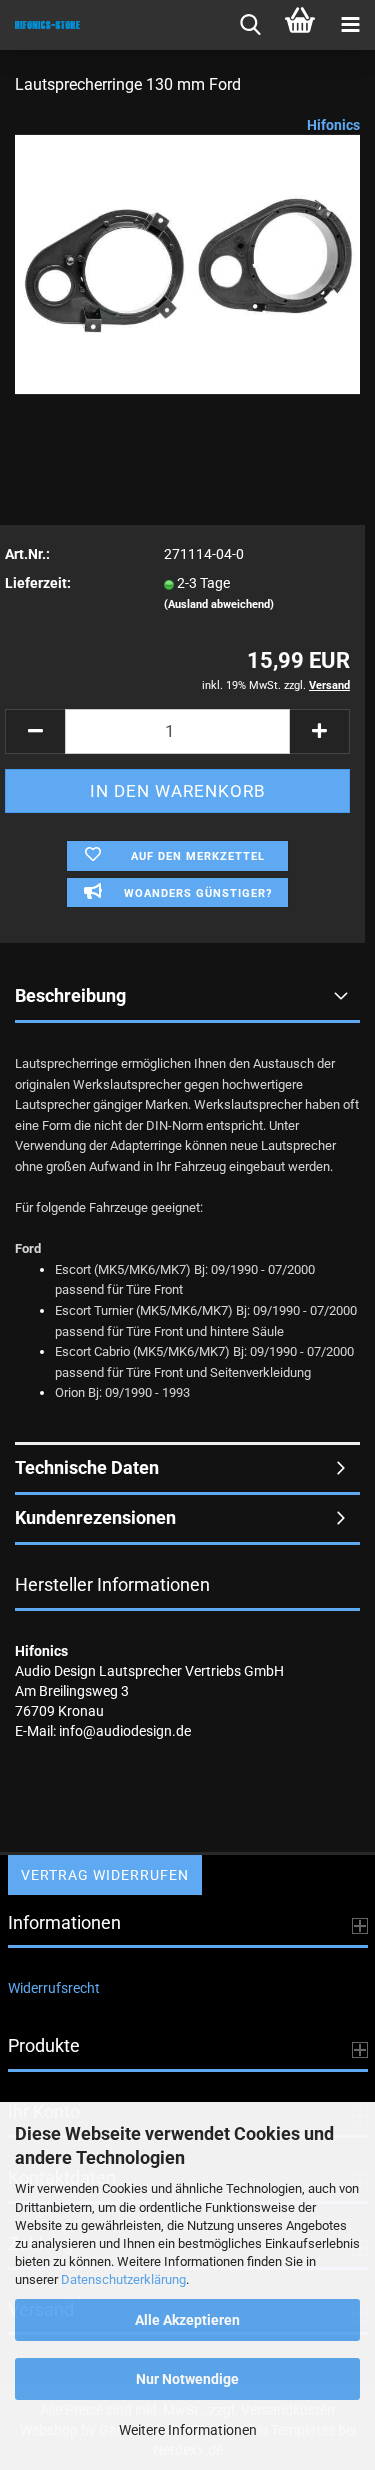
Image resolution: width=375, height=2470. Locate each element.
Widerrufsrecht (54, 1988)
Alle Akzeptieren (187, 2320)
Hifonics (333, 125)
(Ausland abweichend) (219, 604)
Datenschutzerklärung (123, 2279)
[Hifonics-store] (40, 25)
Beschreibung (70, 995)
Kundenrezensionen (95, 1517)
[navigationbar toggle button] (350, 25)
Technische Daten (87, 1467)
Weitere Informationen (188, 2430)
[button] (35, 731)
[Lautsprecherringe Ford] (187, 264)
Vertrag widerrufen (105, 1875)
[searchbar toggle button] (250, 25)
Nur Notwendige (187, 2379)
